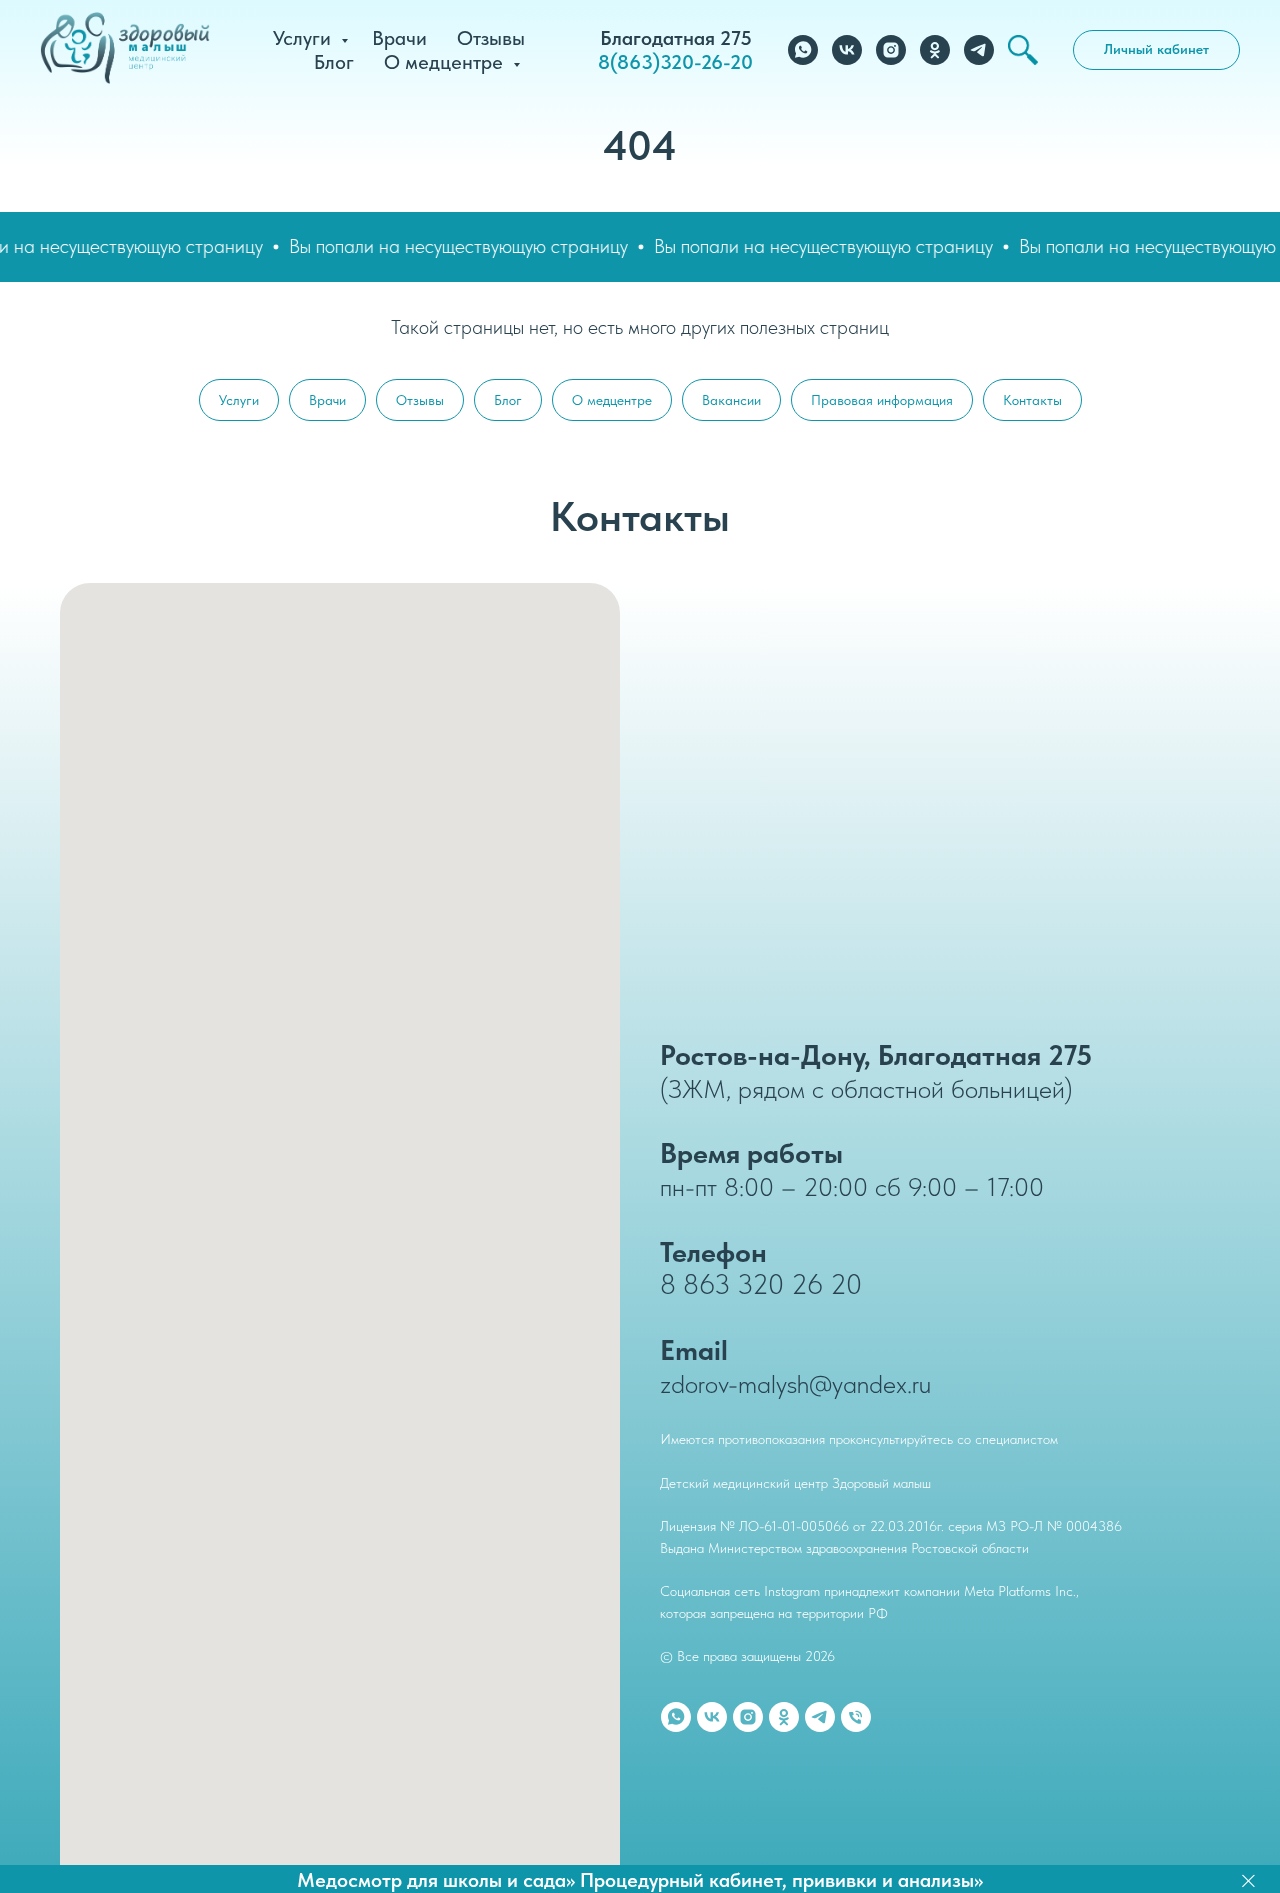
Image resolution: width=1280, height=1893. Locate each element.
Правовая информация (882, 400)
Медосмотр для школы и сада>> (436, 1880)
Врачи (399, 38)
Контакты (1032, 400)
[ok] (935, 50)
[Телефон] (856, 1717)
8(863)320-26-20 (675, 62)
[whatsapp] (803, 50)
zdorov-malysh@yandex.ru (795, 1383)
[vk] (847, 50)
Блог (334, 62)
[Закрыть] (1248, 1880)
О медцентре (446, 62)
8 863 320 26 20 (761, 1284)
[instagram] (891, 50)
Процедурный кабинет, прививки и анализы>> (781, 1880)
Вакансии (731, 400)
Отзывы (491, 38)
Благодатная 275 (676, 38)
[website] (1023, 50)
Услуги (304, 38)
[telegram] (979, 50)
